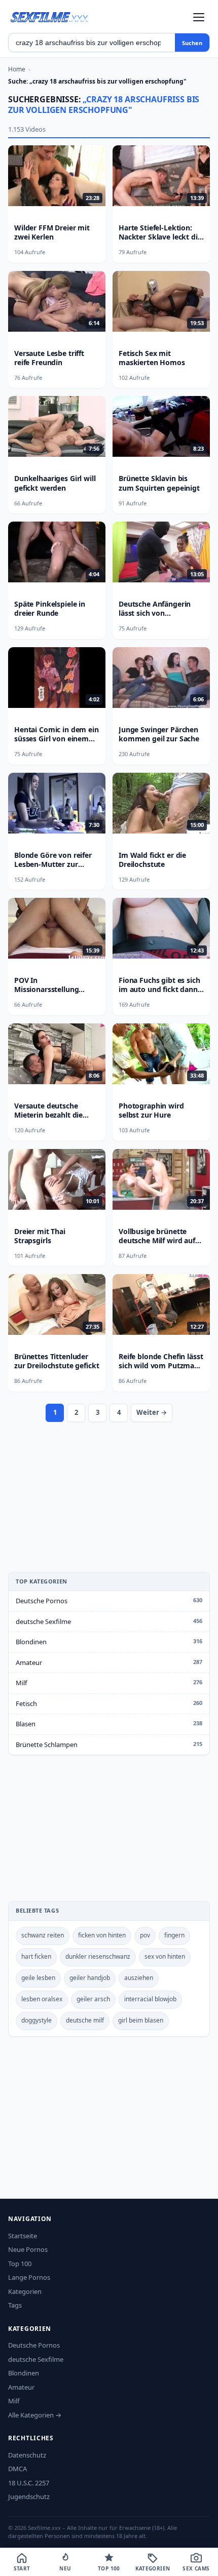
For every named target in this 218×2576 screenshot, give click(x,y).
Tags (15, 2305)
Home (17, 69)
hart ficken (36, 1956)
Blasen (26, 1724)
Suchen (192, 43)
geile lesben (38, 1978)
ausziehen (139, 1978)
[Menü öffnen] (199, 17)
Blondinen (31, 1642)
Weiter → (152, 1412)
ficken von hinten (102, 1935)
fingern (174, 1935)
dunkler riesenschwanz (98, 1956)
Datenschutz (27, 2455)
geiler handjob (90, 1978)
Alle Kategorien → (35, 2415)
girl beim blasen (141, 2020)
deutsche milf (85, 2020)
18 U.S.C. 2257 (29, 2483)
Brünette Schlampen (47, 1745)
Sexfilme (49, 17)
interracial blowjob (150, 1999)
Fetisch (26, 1703)
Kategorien (25, 2291)
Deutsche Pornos (42, 1601)
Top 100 (20, 2264)
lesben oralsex (42, 1999)
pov (145, 1935)
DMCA (17, 2469)
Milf (21, 1683)
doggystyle (37, 2020)
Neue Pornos (28, 2249)
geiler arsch (93, 1999)
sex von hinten (165, 1956)
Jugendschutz (29, 2496)
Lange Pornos (29, 2277)
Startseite (23, 2236)
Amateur (29, 1662)
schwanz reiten (43, 1935)
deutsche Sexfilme (43, 1621)
